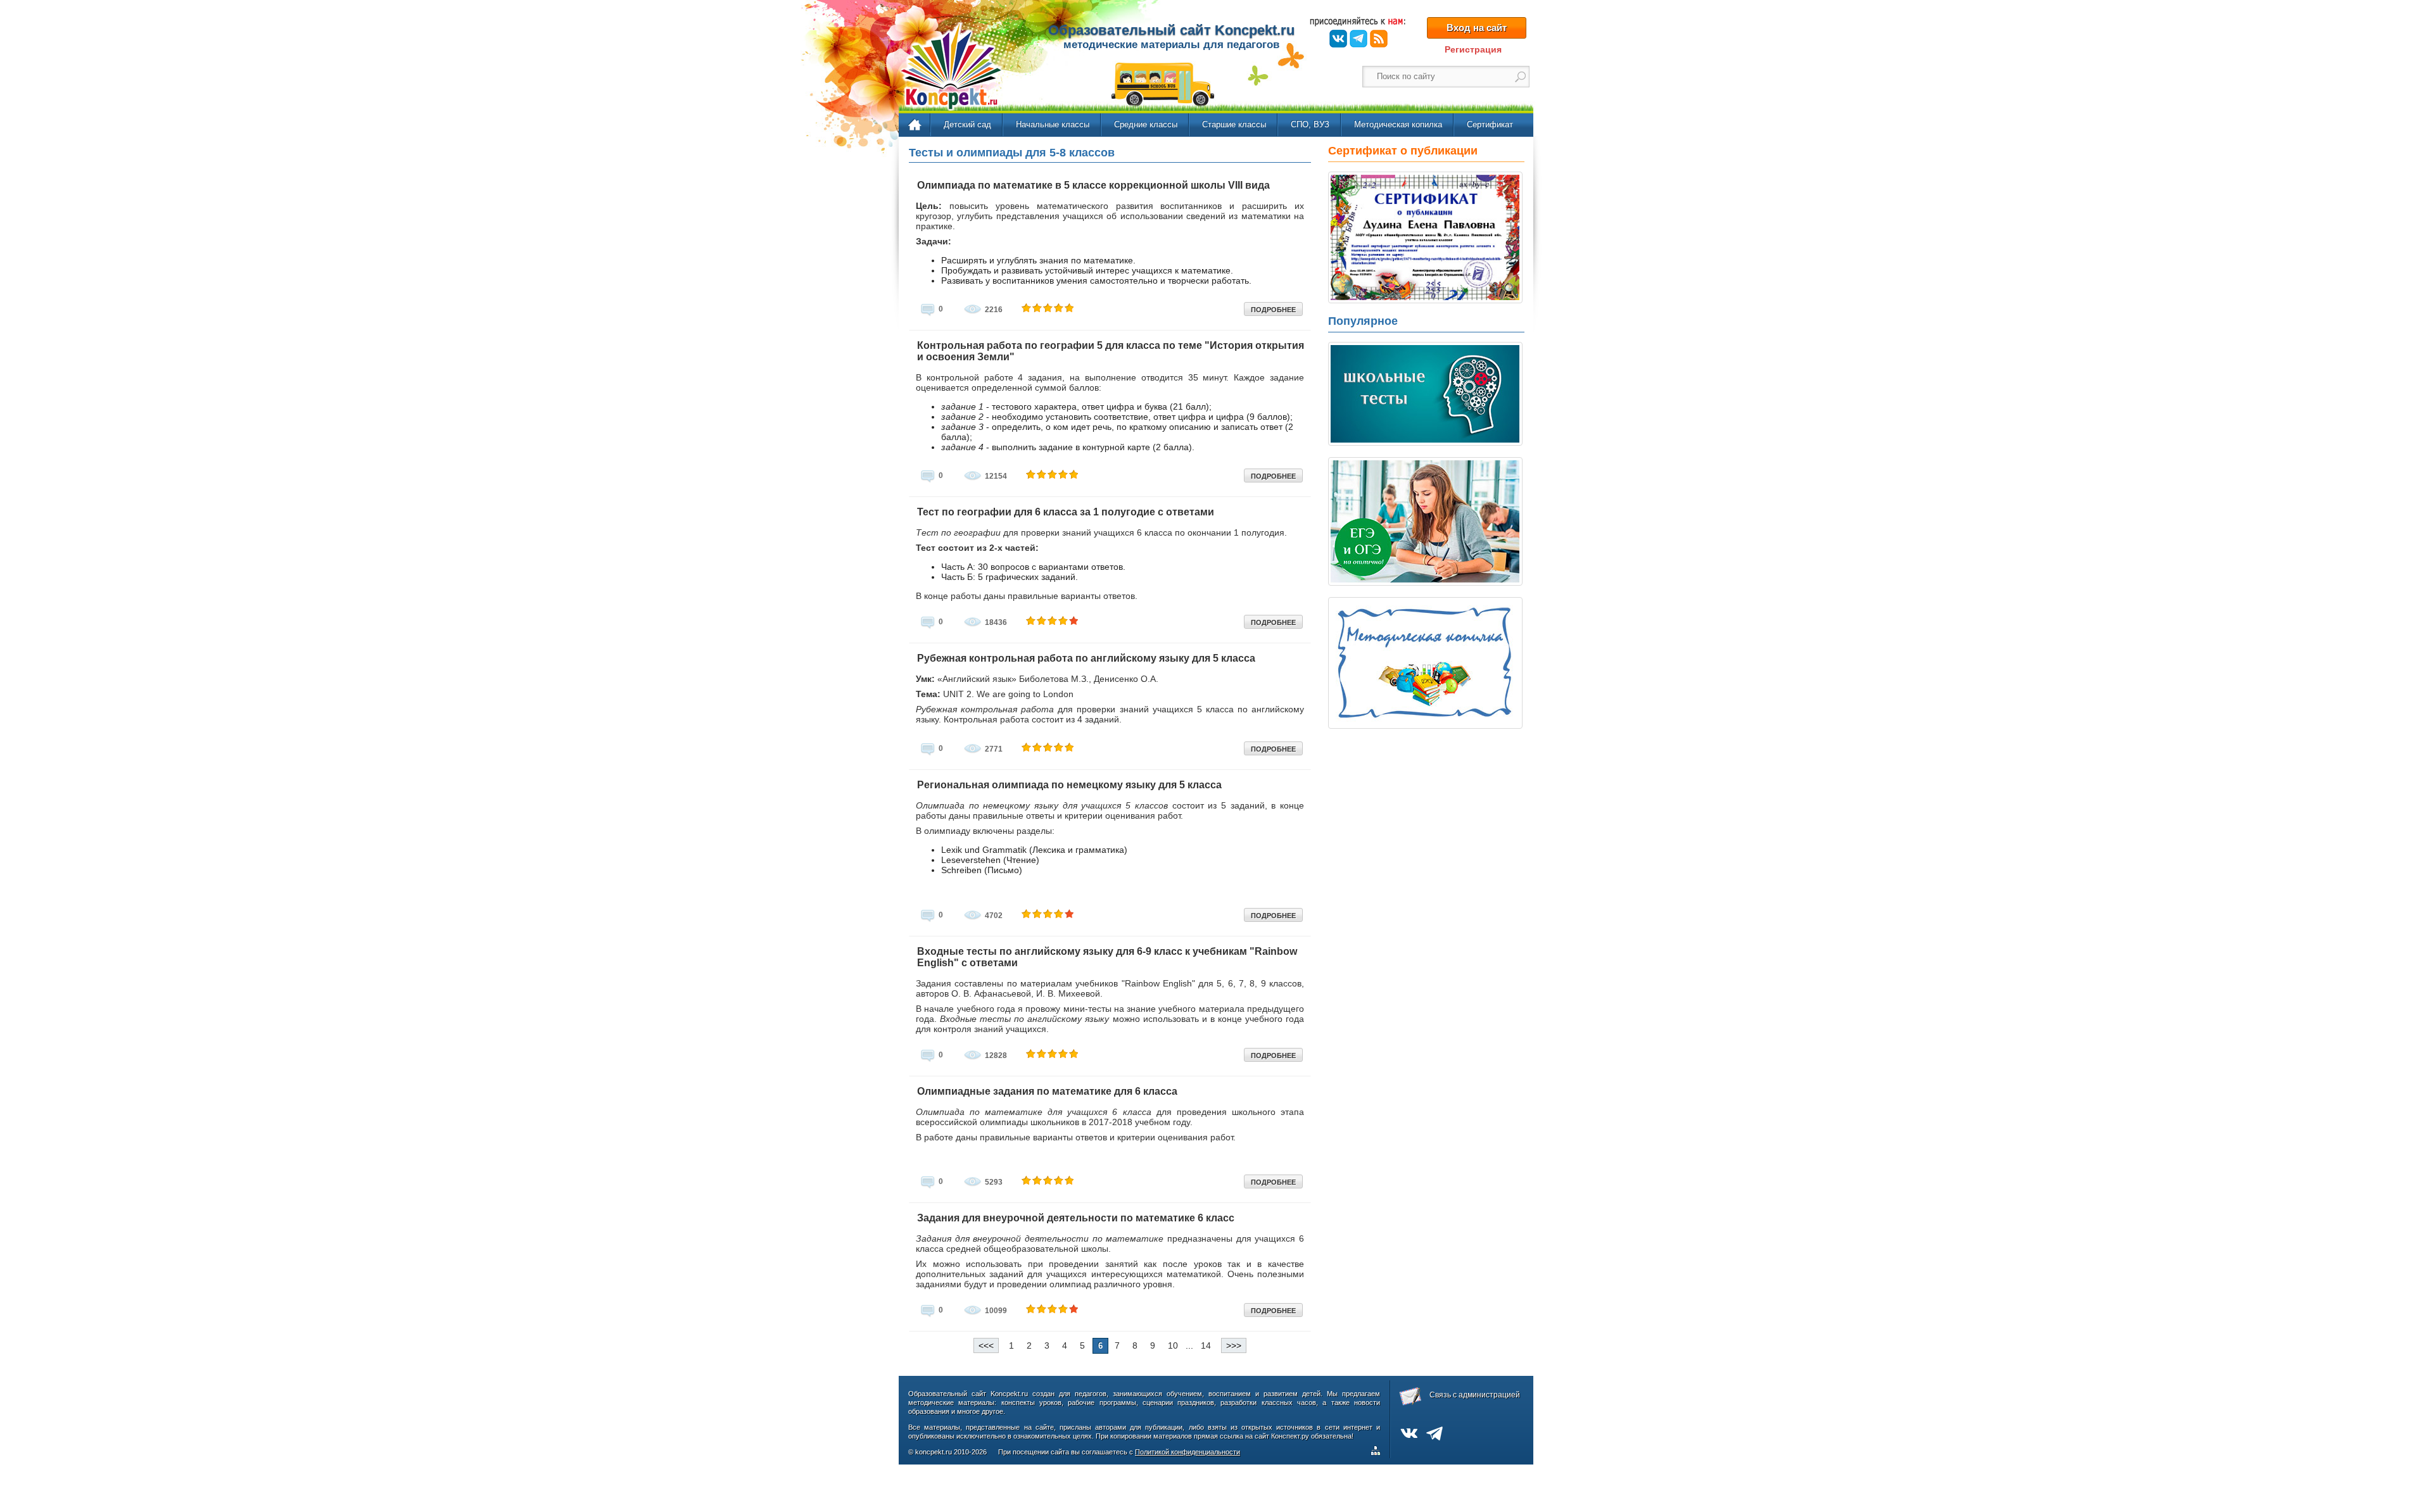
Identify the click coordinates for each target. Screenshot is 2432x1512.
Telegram (1358, 39)
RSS (1379, 39)
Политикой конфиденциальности (1187, 1452)
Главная (915, 125)
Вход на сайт (1477, 28)
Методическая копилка (1398, 124)
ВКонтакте (1338, 39)
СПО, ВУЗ (1310, 124)
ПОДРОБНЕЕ (1273, 310)
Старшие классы (1234, 124)
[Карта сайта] (1378, 1452)
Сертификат (1490, 124)
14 (1206, 1345)
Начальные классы (1053, 124)
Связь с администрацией (1475, 1395)
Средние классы (1146, 124)
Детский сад (967, 124)
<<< (986, 1345)
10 (1173, 1345)
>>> (1234, 1345)
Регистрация (1473, 49)
